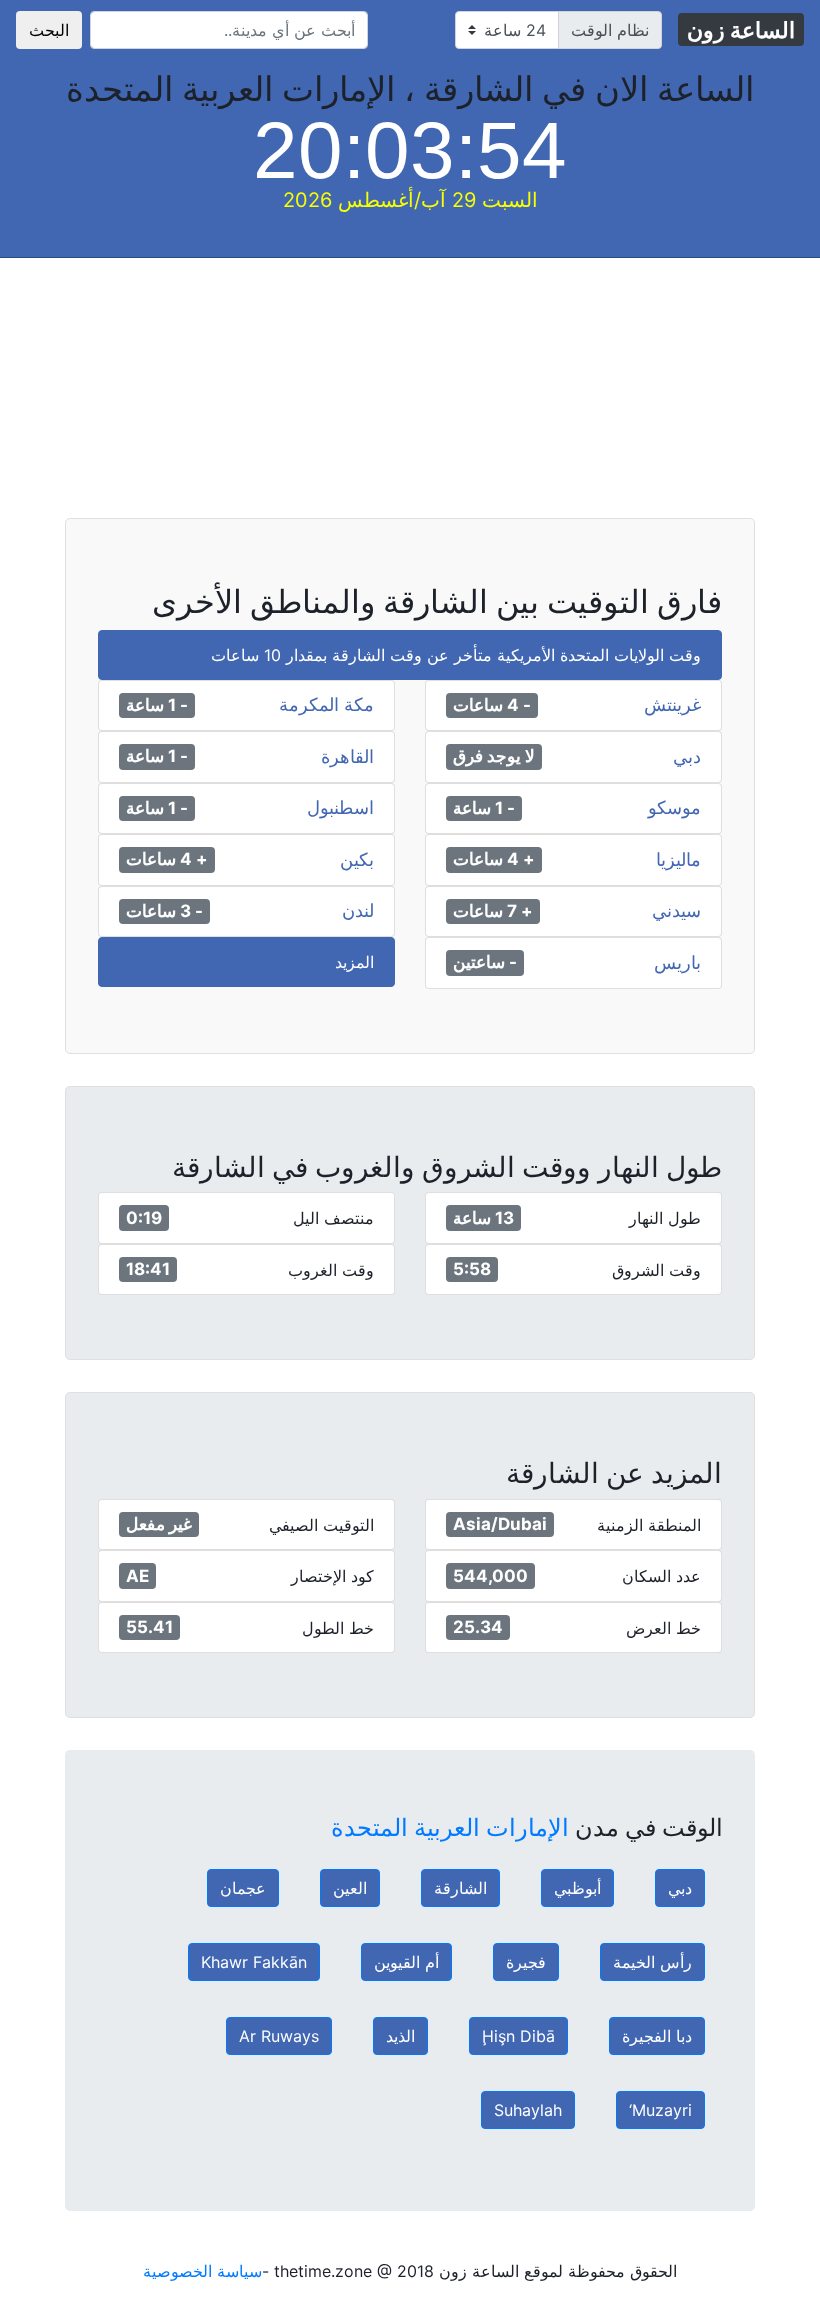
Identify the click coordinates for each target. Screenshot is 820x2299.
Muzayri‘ (660, 2110)
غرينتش (672, 705)
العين (350, 1888)
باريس (677, 963)
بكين (357, 860)
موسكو (674, 808)
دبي (687, 757)
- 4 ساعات (492, 705)
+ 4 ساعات (494, 859)
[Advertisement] (410, 398)
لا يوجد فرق (494, 756)
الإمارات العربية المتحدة (450, 1827)
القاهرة (347, 757)
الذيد (400, 2036)
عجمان (243, 1888)
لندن (358, 911)
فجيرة (526, 1962)
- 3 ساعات (164, 911)
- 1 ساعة (157, 705)
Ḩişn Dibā (518, 2036)
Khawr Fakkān (254, 1962)
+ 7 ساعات (493, 911)
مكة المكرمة (326, 705)
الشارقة (460, 1888)
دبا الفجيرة (657, 2036)
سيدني (676, 911)
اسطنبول (340, 808)
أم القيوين (406, 1962)
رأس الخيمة (652, 1962)
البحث (49, 30)
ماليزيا (678, 860)
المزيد (354, 962)
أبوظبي (577, 1888)
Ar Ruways (279, 2036)
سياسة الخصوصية (202, 2271)
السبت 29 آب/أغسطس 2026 (410, 200)
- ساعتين (485, 962)
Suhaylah (528, 2110)
